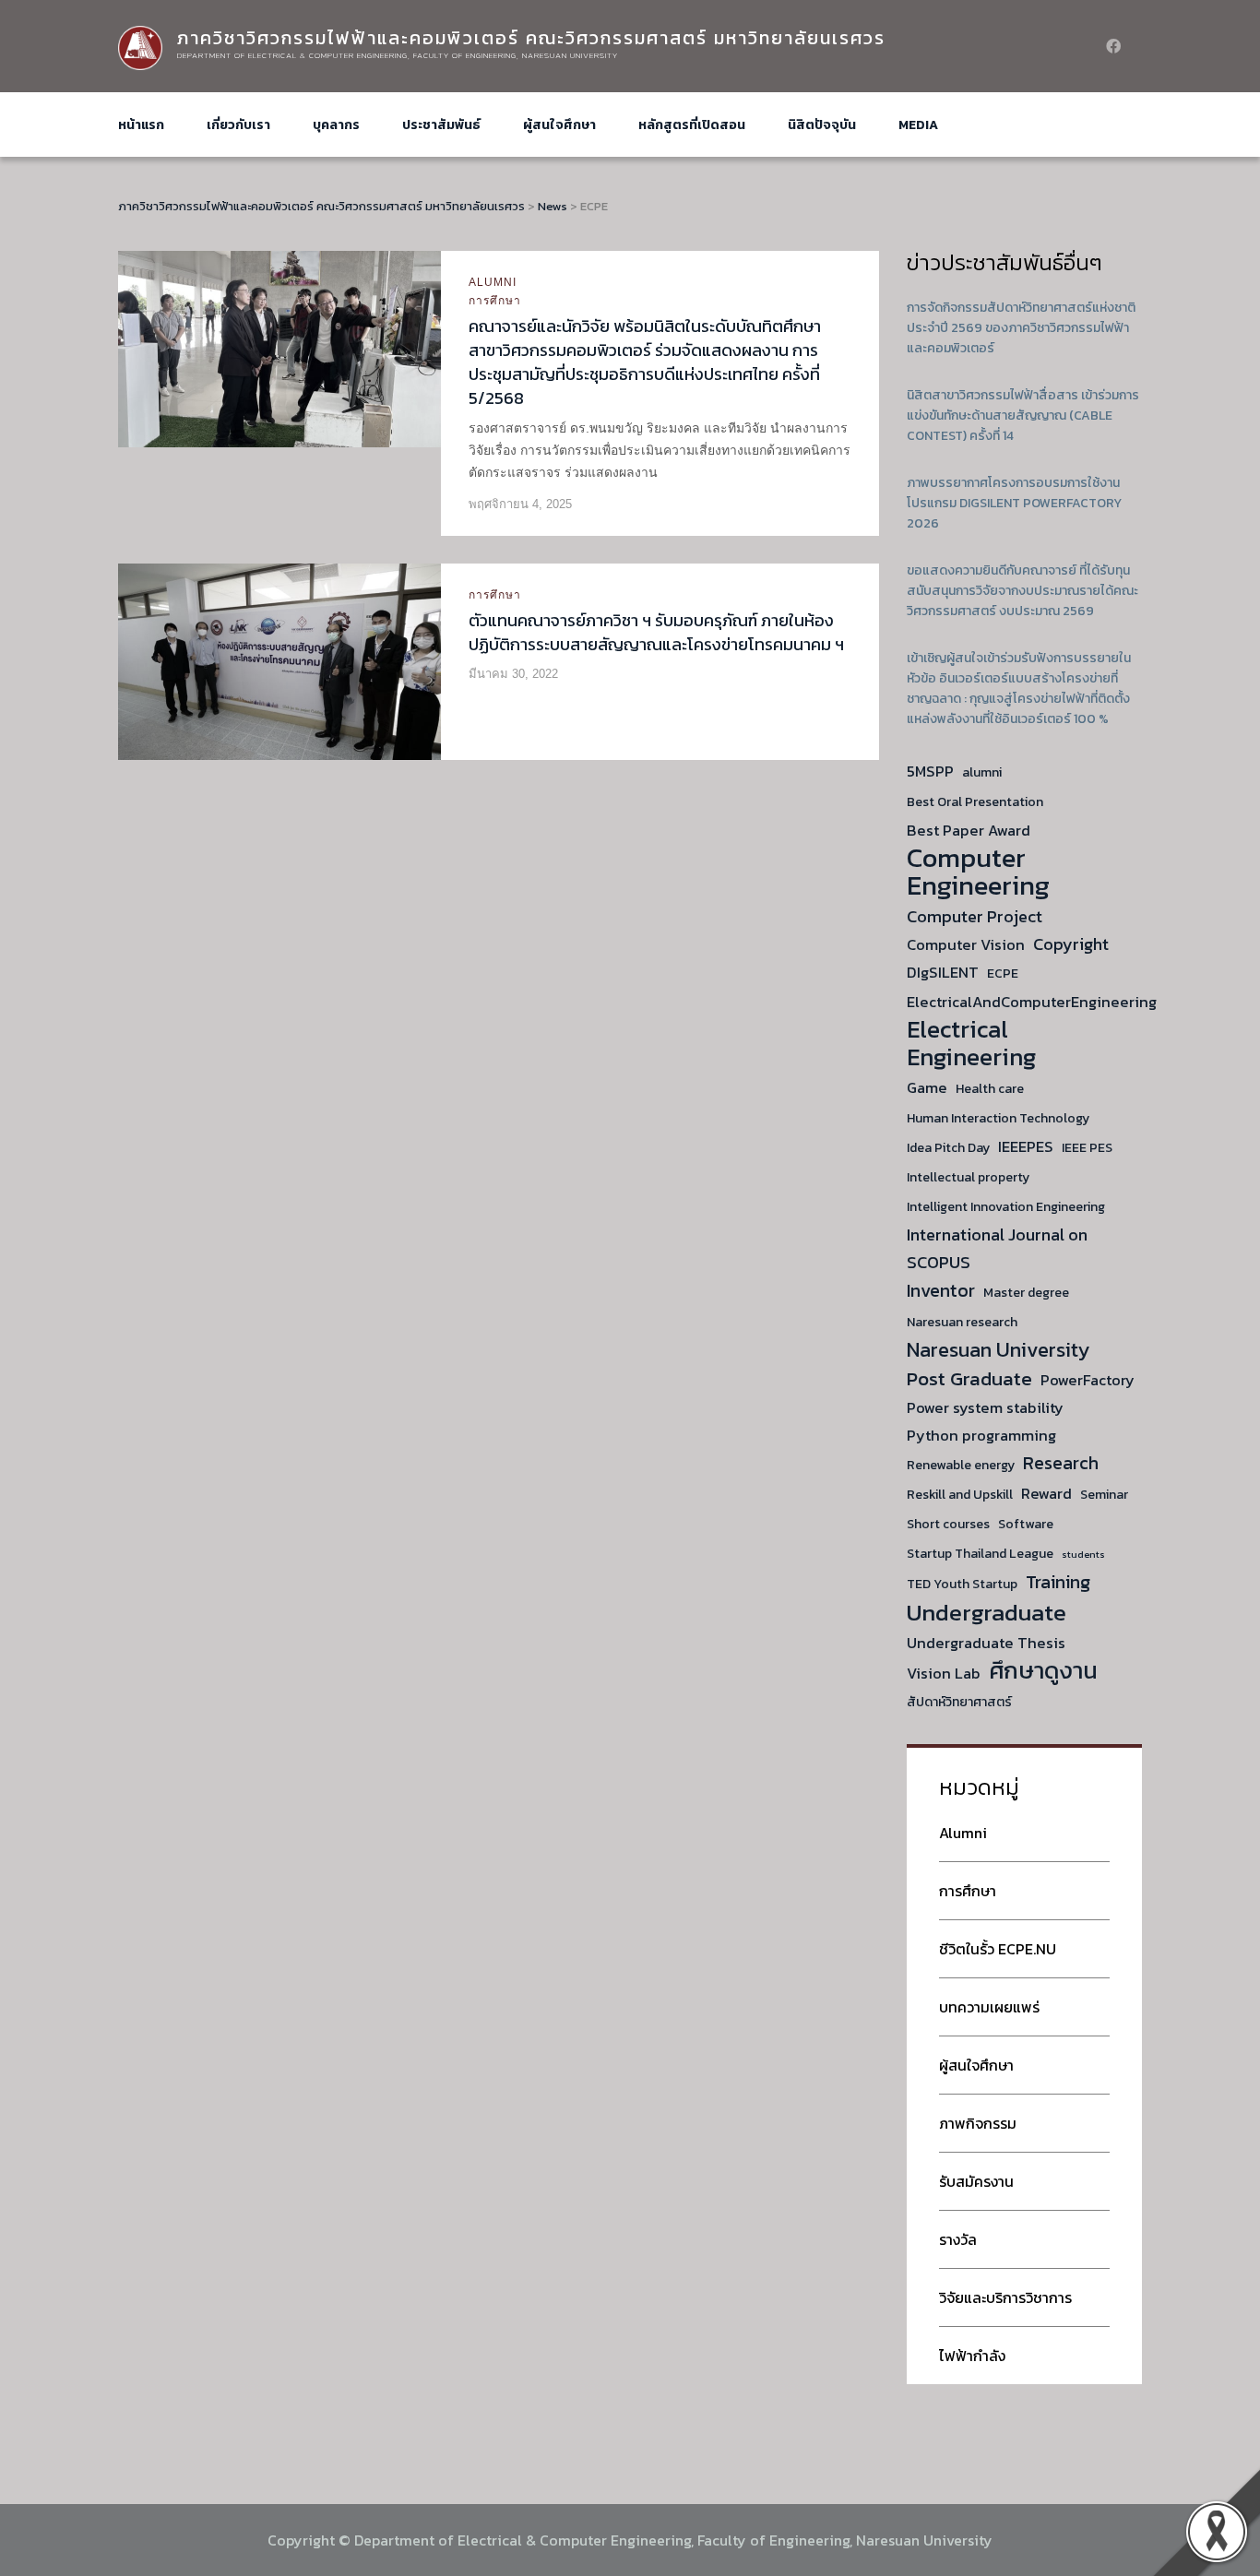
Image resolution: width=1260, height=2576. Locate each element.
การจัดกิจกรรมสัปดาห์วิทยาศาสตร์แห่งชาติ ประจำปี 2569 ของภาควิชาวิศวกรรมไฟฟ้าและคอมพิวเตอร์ (1021, 328)
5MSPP (930, 771)
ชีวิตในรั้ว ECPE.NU (998, 1949)
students (1083, 1554)
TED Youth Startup (962, 1584)
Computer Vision (966, 944)
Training (1058, 1582)
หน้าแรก (141, 125)
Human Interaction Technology (998, 1118)
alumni (982, 772)
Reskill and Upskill (960, 1495)
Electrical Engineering (971, 1043)
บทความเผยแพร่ (989, 2007)
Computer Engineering (978, 872)
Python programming (981, 1435)
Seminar (1104, 1495)
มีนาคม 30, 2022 (513, 674)
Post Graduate (969, 1379)
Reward (1046, 1493)
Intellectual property (968, 1177)
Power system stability (985, 1407)
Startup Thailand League (980, 1554)
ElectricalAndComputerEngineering (1032, 1002)
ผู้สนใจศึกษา (559, 125)
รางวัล (958, 2239)
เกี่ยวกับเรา (238, 125)
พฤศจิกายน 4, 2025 (520, 504)
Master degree (1026, 1293)
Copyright (1071, 944)
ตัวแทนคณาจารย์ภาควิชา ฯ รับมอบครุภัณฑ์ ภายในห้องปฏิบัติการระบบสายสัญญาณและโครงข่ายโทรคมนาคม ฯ (656, 632)
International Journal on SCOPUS (997, 1248)
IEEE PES (1087, 1148)
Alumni (493, 282)
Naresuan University (998, 1350)
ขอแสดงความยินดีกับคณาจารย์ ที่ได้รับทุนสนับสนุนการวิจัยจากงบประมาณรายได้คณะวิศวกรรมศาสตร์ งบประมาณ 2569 (1022, 591)
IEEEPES (1026, 1146)
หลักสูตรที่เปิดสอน (692, 125)
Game (927, 1087)
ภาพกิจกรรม (978, 2123)
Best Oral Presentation (975, 802)
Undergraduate (987, 1612)
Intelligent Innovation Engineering (1006, 1207)
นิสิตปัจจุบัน (822, 125)
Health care (990, 1089)
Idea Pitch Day (948, 1148)
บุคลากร (336, 125)
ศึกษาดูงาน (1043, 1670)
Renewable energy (961, 1465)
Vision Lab (944, 1673)
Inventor (941, 1290)
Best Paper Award (969, 830)
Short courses (948, 1524)
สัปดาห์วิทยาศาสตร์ (959, 1702)
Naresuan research (962, 1322)
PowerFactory (1088, 1380)
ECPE (1003, 973)
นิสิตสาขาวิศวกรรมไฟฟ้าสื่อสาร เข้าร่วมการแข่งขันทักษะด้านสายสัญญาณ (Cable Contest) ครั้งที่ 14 (1023, 415)
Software (1026, 1524)
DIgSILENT (943, 972)
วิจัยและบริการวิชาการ (1005, 2297)
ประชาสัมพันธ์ (441, 125)
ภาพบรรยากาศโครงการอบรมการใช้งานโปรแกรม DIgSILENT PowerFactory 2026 (1014, 503)
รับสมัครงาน (976, 2181)
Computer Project (975, 916)
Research (1061, 1463)
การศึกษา (495, 301)
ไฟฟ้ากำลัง (972, 2356)
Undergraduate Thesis (986, 1643)
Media (918, 125)
